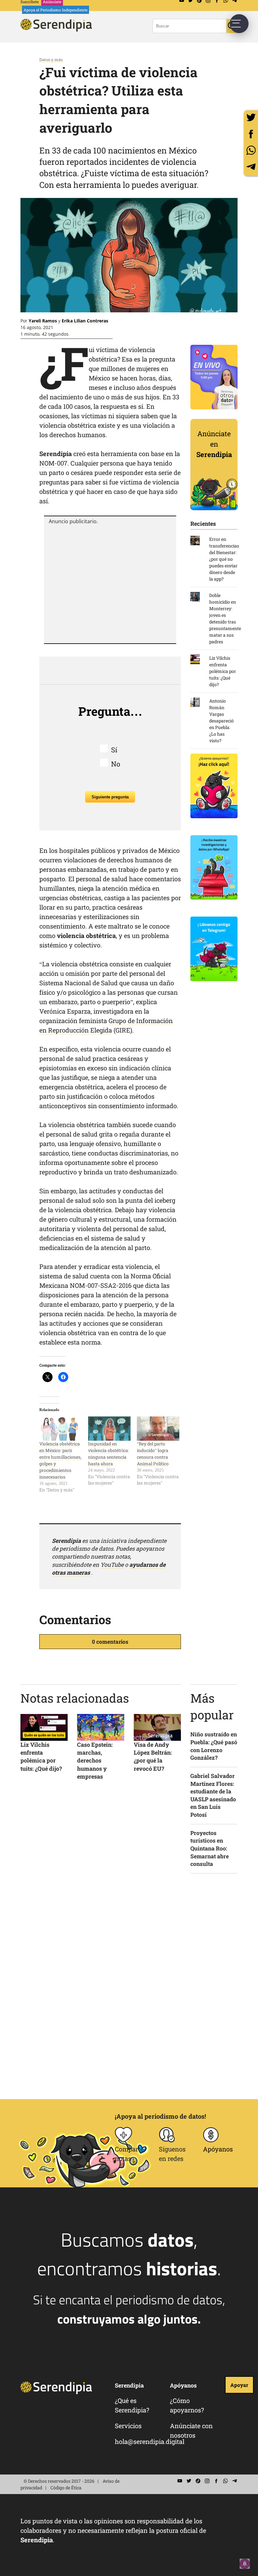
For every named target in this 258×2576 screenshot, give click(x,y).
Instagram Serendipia (207, 2481)
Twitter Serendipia (189, 2481)
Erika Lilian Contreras (85, 321)
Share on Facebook (251, 134)
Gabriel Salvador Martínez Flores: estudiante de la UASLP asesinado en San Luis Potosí (213, 1795)
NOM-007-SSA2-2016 (101, 1285)
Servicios (128, 2426)
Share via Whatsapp (251, 150)
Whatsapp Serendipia (225, 2481)
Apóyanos (218, 2149)
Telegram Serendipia (234, 2481)
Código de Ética (66, 2488)
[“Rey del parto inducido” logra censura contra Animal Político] (158, 1429)
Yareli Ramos (43, 321)
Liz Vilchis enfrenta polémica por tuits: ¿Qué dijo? (41, 1757)
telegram (251, 167)
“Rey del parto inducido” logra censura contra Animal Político (153, 1454)
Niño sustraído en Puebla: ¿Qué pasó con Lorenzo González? (214, 1746)
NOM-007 (53, 463)
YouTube (112, 1565)
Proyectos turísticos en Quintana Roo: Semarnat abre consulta (210, 1849)
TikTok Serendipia (198, 2481)
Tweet (251, 117)
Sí (114, 750)
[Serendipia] (58, 29)
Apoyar (239, 2385)
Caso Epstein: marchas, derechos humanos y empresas (95, 1760)
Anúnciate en (214, 444)
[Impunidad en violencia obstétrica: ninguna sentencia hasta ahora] (109, 1429)
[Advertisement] (110, 583)
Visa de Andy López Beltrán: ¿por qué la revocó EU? (153, 1757)
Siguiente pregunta (110, 797)
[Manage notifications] (245, 2564)
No (116, 764)
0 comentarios (110, 1642)
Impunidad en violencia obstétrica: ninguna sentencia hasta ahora (109, 1454)
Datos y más (51, 60)
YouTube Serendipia (180, 2481)
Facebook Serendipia (216, 2481)
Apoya (56, 10)
